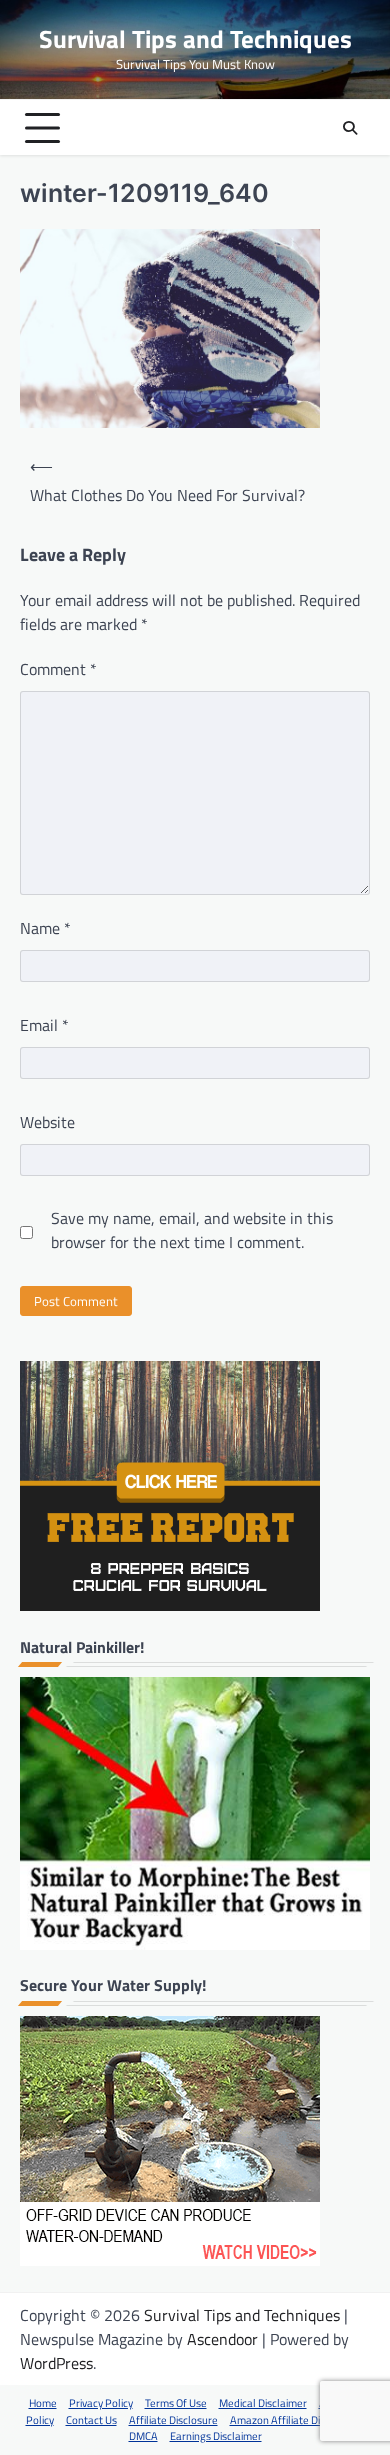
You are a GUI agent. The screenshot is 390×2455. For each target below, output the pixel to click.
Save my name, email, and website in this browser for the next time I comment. (192, 1230)
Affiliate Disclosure (173, 2420)
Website (47, 1122)
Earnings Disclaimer (216, 2436)
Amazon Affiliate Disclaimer (295, 2420)
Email (44, 1025)
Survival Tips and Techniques (195, 39)
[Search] (350, 128)
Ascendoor (222, 2339)
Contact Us (91, 2420)
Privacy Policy (101, 2403)
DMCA (143, 2436)
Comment (58, 669)
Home (43, 2403)
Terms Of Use (176, 2403)
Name (45, 928)
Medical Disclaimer (263, 2403)
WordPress (56, 2363)
